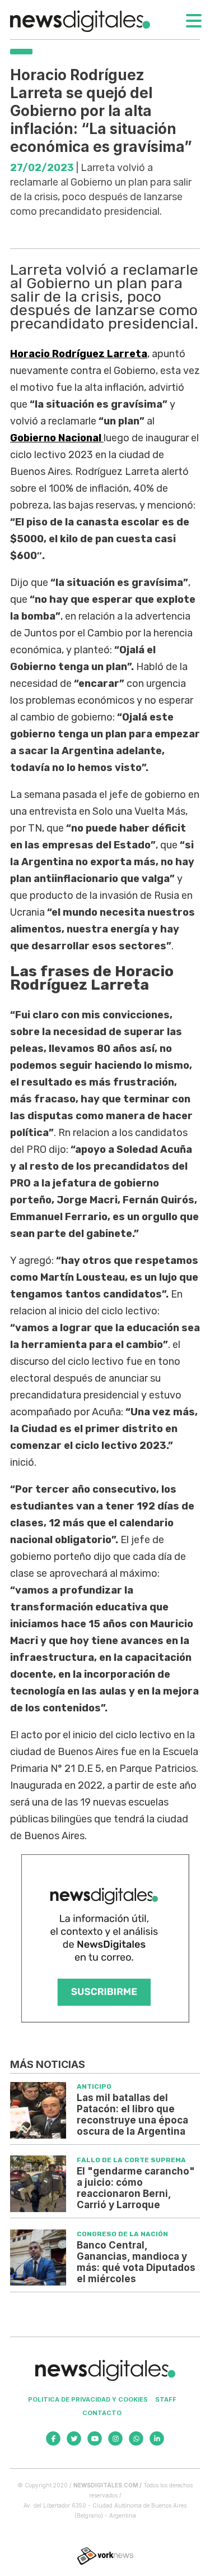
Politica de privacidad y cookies (88, 2399)
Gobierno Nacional (57, 438)
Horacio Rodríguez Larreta (79, 354)
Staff (166, 2399)
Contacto (102, 2413)
